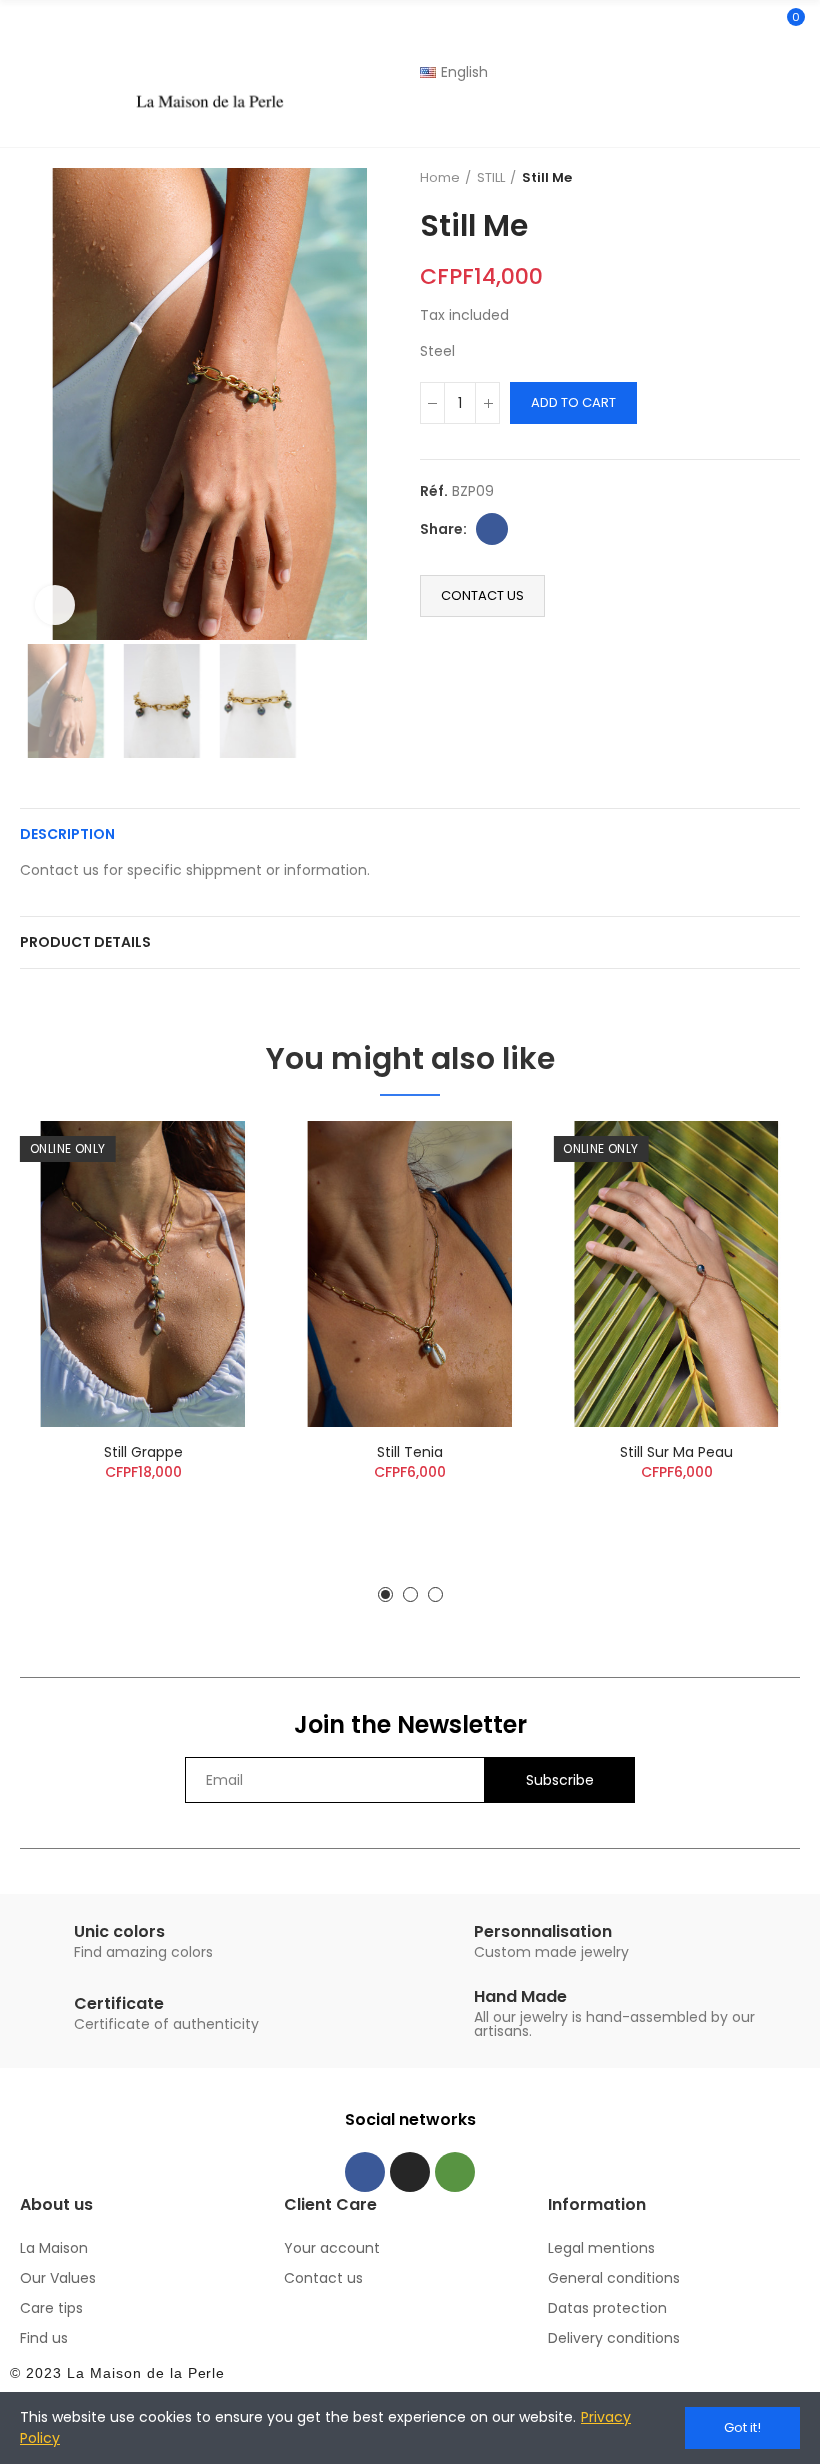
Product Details (85, 942)
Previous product (735, 178)
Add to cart (573, 402)
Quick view (217, 1156)
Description (67, 834)
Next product (785, 178)
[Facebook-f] (365, 2172)
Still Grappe (143, 1452)
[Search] (753, 26)
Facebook (492, 529)
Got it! (742, 2427)
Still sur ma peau (676, 1452)
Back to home (760, 178)
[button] (40, 404)
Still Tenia (410, 1452)
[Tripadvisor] (455, 2172)
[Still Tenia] (410, 1274)
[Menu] (29, 49)
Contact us (482, 595)
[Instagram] (410, 2172)
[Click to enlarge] (55, 605)
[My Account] (790, 120)
